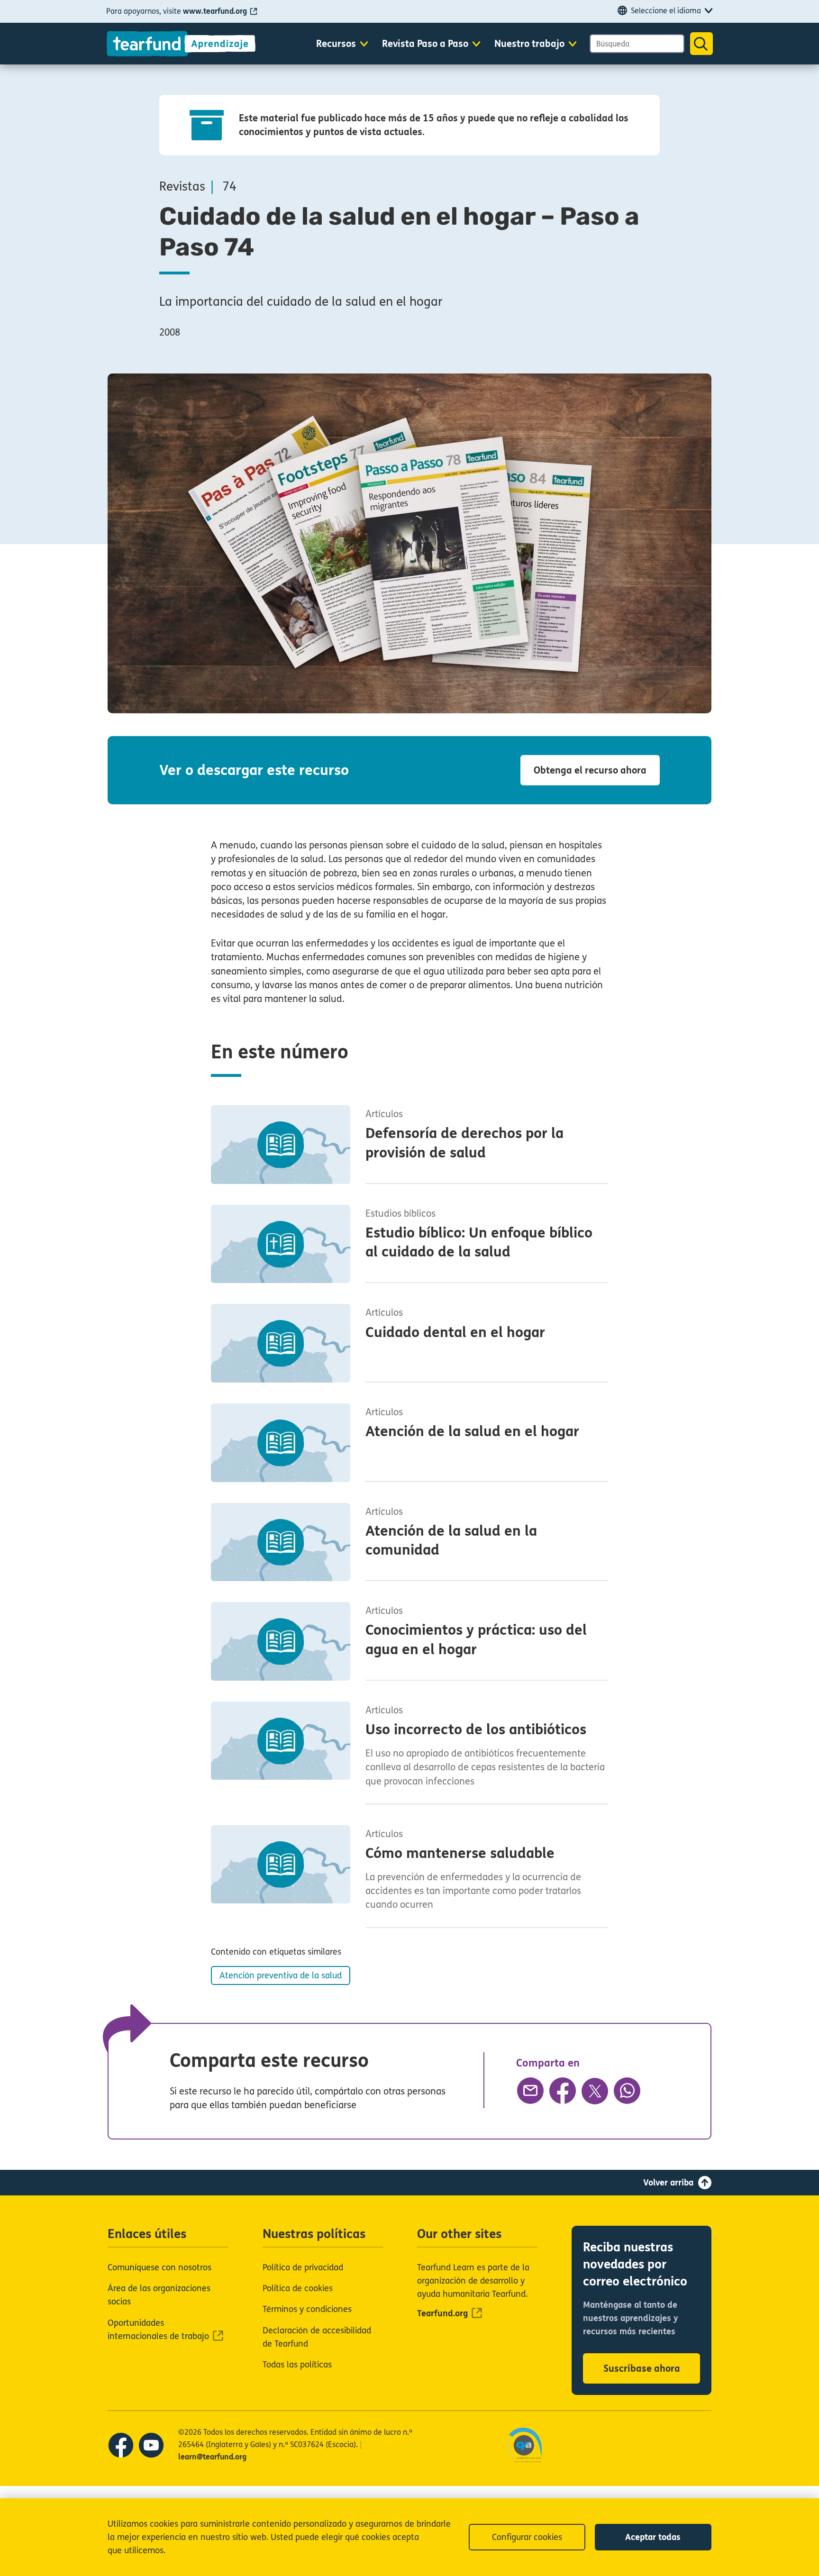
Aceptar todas (653, 2537)
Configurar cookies (527, 2537)
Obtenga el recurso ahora (590, 770)
